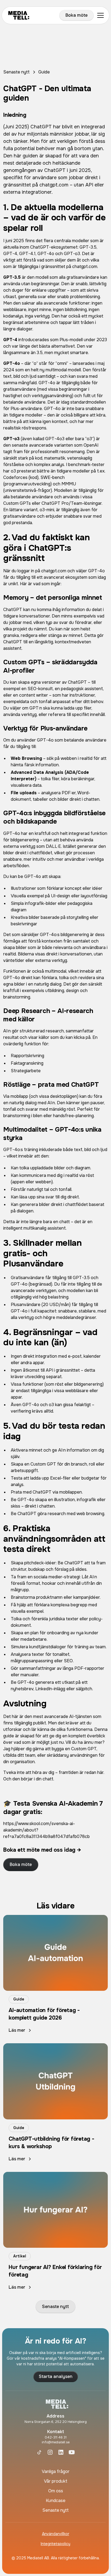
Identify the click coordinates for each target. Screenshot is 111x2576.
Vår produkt (56, 2481)
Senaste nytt (55, 2307)
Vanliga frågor (56, 2471)
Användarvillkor (56, 2534)
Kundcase (56, 2501)
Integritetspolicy (55, 2544)
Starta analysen (56, 2376)
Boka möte (77, 15)
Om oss (56, 2491)
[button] (99, 15)
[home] (33, 15)
